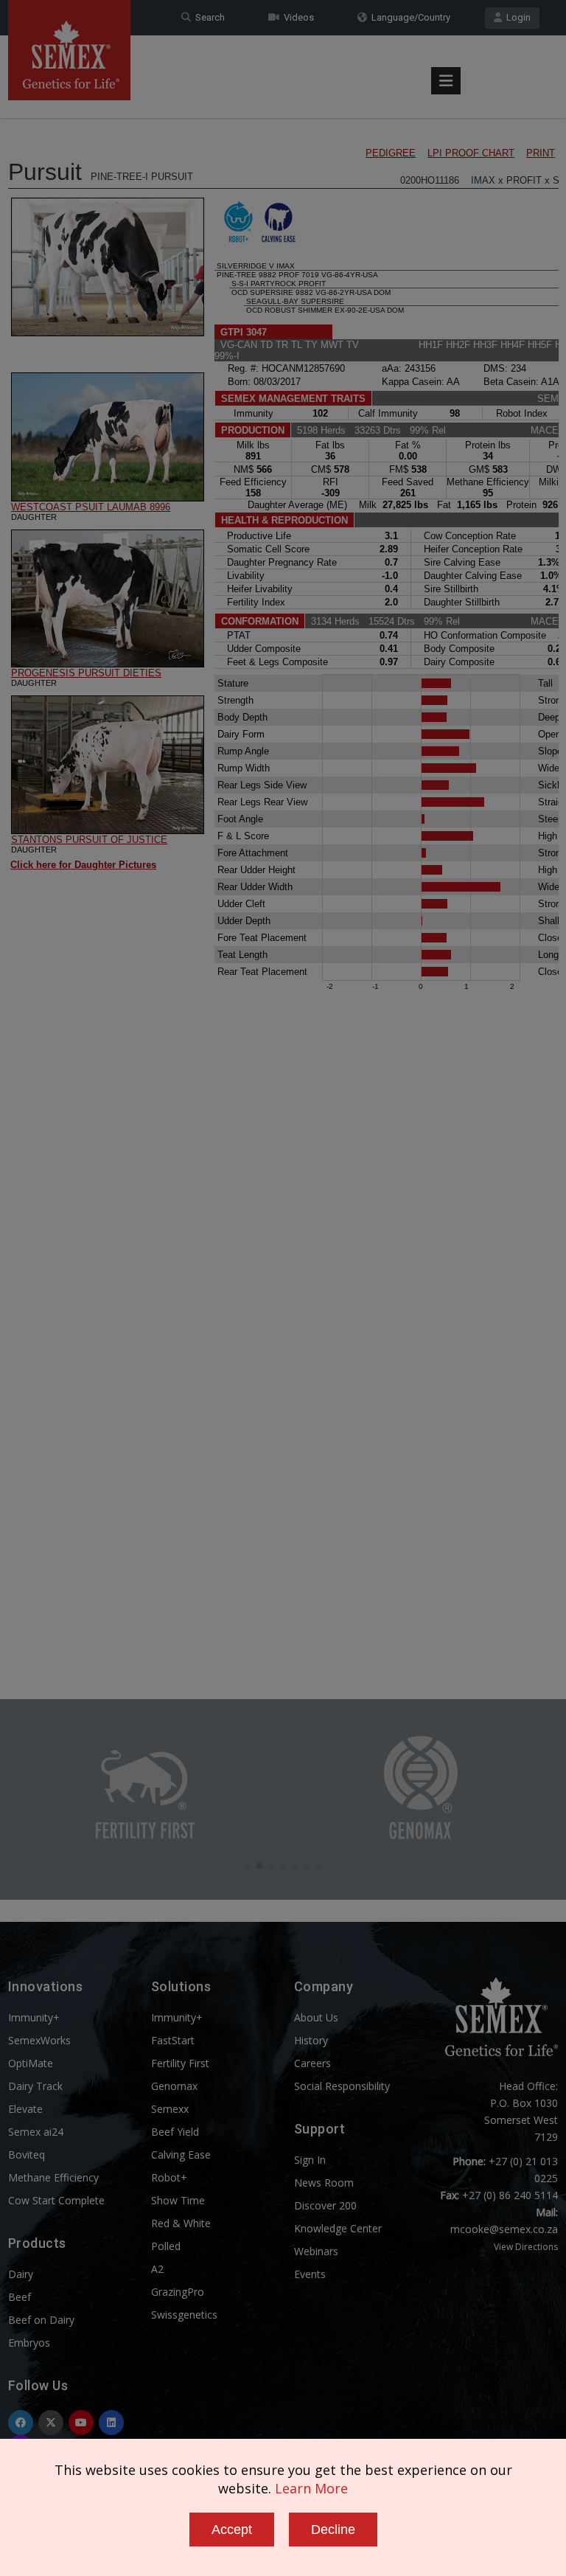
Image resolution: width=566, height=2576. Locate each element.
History (311, 2040)
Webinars (316, 2251)
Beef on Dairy (41, 2320)
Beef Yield (175, 2132)
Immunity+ (34, 2017)
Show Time (178, 2200)
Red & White (181, 2223)
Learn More (311, 2488)
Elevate (25, 2109)
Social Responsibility (342, 2086)
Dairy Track (35, 2086)
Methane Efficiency (53, 2177)
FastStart (173, 2040)
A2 (157, 2269)
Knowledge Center (338, 2228)
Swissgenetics (184, 2315)
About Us (316, 2017)
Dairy (21, 2274)
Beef (20, 2297)
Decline (333, 2530)
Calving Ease (181, 2155)
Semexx (170, 2109)
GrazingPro (178, 2292)
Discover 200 (325, 2205)
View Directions (526, 2247)
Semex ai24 (36, 2132)
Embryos (29, 2343)
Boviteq (27, 2155)
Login (516, 17)
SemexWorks (39, 2040)
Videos (297, 17)
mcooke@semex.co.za (504, 2229)
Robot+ (169, 2177)
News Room (324, 2183)
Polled (166, 2246)
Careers (312, 2063)
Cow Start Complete (56, 2200)
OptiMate (31, 2063)
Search (208, 17)
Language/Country (409, 17)
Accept (232, 2530)
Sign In (310, 2160)
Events (310, 2274)
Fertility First (180, 2063)
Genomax (174, 2086)
